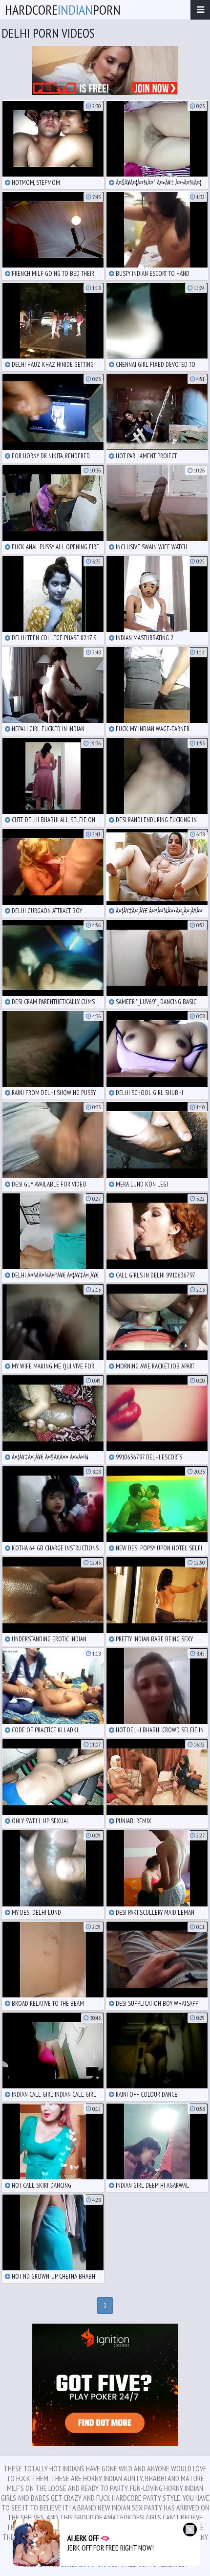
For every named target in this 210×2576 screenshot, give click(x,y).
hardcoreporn (63, 10)
